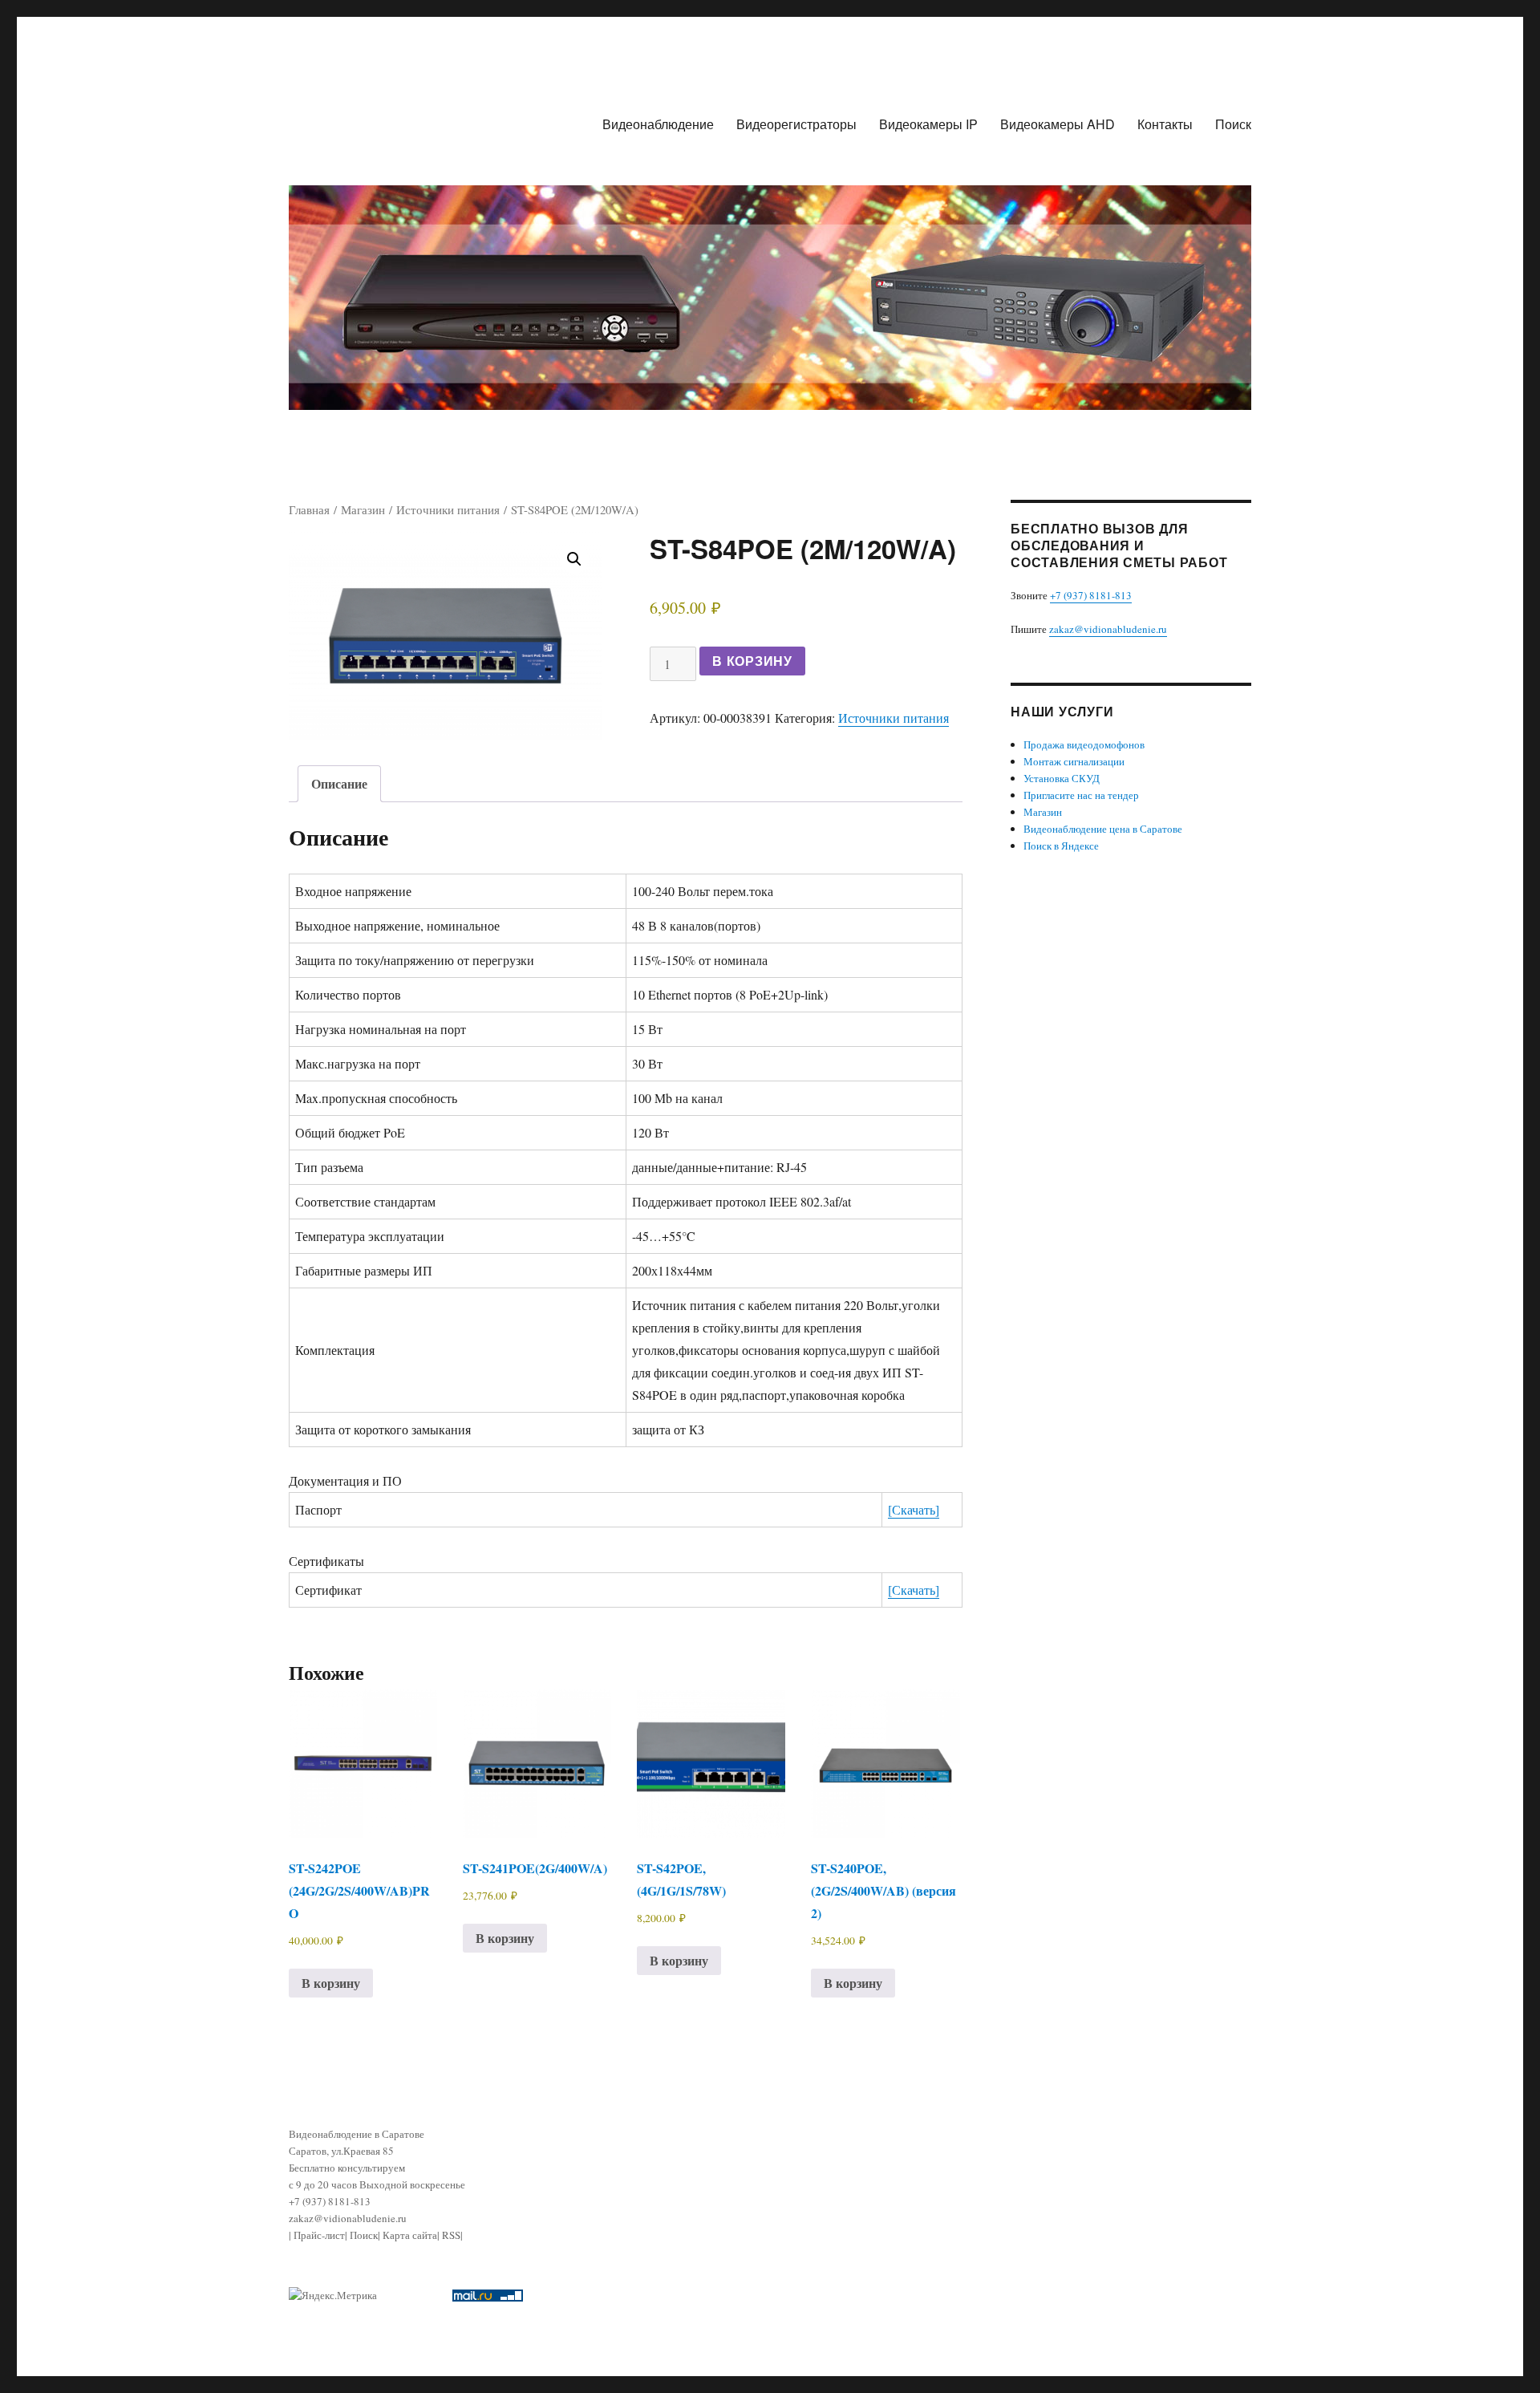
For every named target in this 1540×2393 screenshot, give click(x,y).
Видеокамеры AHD (1058, 124)
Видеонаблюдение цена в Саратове (1103, 829)
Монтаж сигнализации (1074, 761)
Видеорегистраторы (796, 124)
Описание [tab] (339, 783)
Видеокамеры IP (928, 124)
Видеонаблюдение (658, 124)
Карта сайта (410, 2235)
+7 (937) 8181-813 (1091, 595)
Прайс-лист (319, 2235)
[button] (574, 559)
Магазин (363, 509)
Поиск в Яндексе (1061, 846)
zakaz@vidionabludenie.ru (1108, 629)
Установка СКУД (1062, 778)
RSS (451, 2235)
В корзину (752, 661)
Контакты (1165, 124)
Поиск (1233, 124)
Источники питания (448, 509)
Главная (309, 509)
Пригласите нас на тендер (1081, 795)
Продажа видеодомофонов (1084, 744)
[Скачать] (914, 1509)
